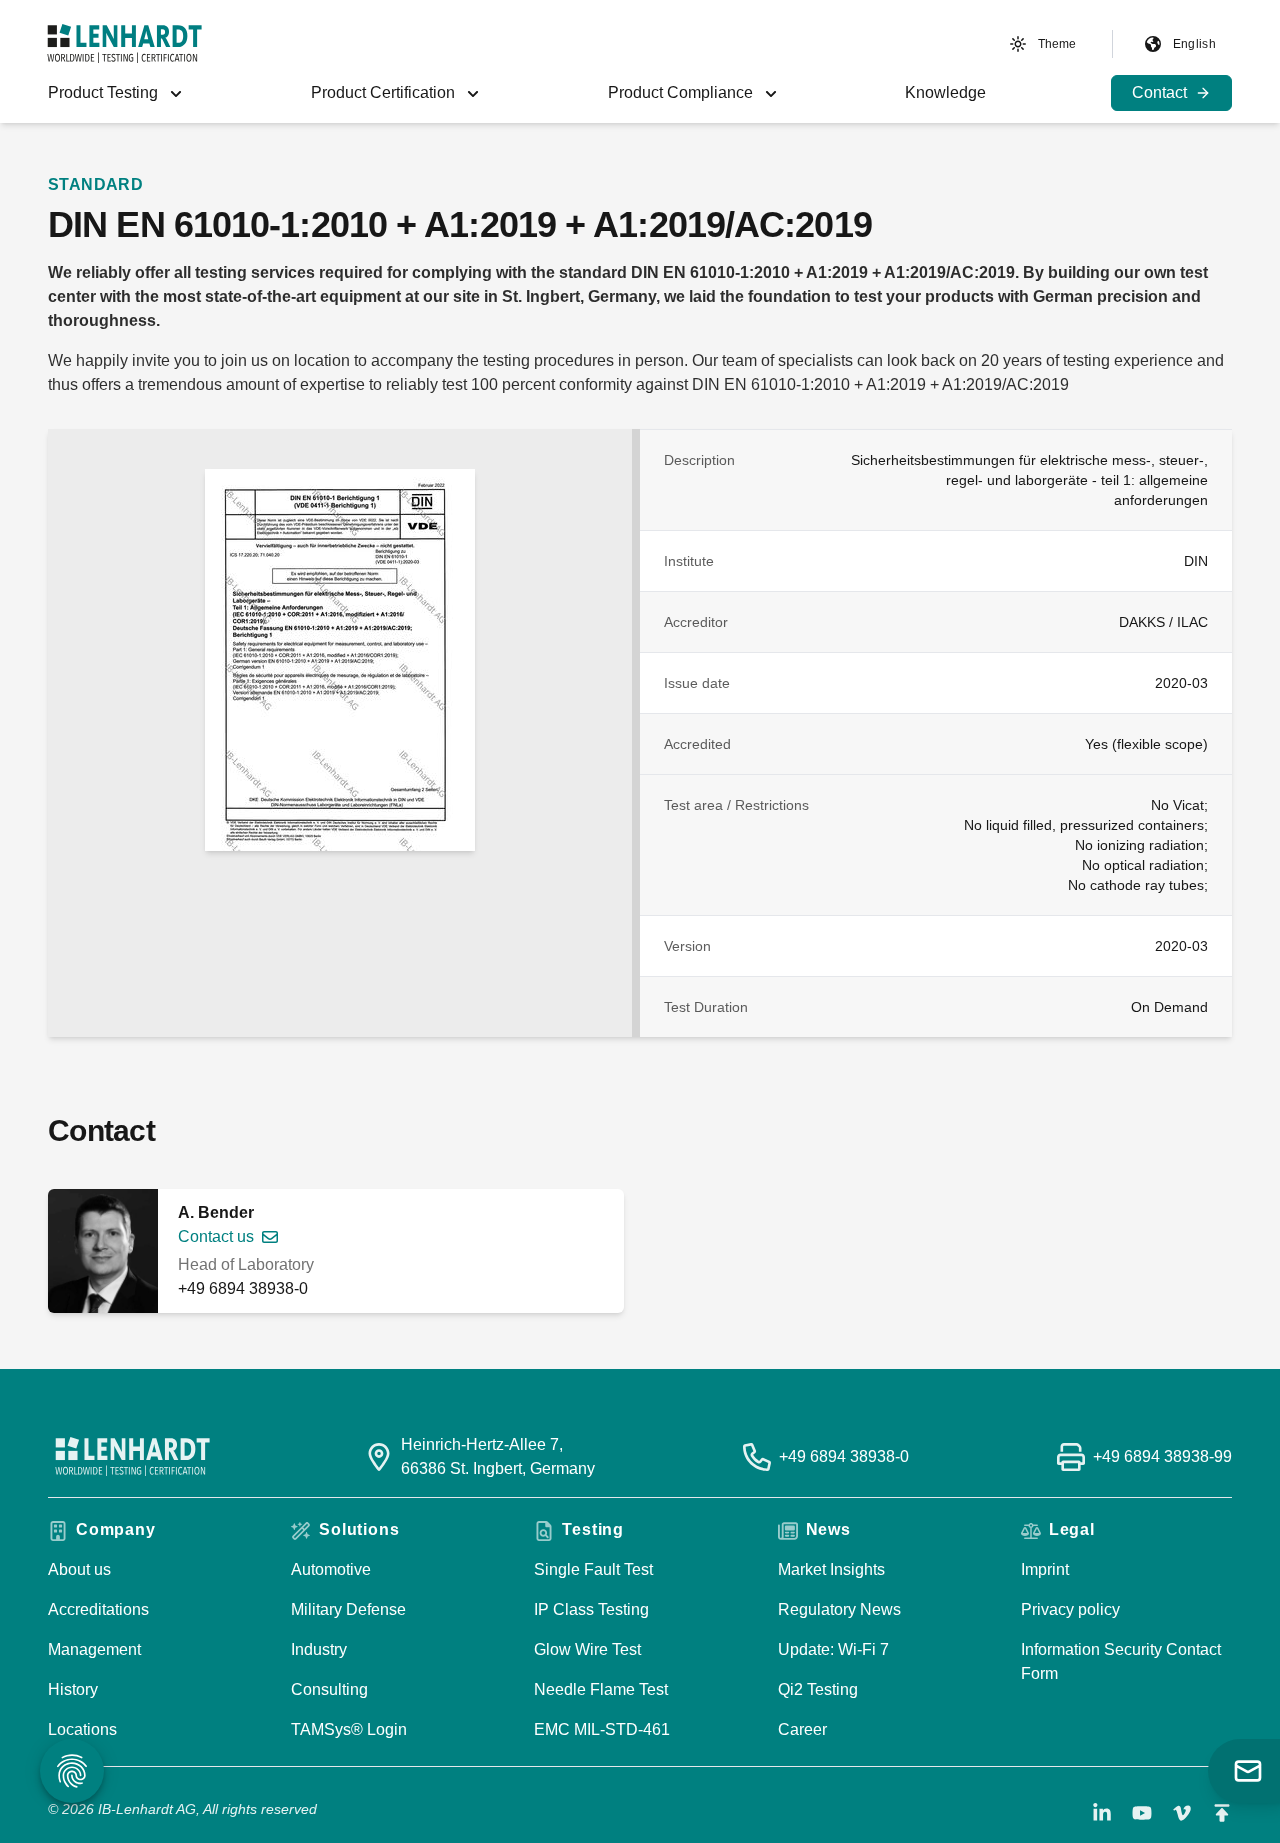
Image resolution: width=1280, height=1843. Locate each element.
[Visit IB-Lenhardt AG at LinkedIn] (1102, 1813)
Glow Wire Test (587, 1649)
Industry (319, 1649)
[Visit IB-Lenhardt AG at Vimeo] (1182, 1813)
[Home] (124, 43)
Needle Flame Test (601, 1689)
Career (802, 1729)
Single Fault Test (593, 1569)
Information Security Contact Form (1121, 1661)
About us (79, 1569)
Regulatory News (839, 1609)
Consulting (329, 1689)
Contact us (216, 1236)
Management (94, 1649)
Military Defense (348, 1609)
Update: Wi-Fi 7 (833, 1649)
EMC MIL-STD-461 (602, 1729)
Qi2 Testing (818, 1689)
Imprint (1045, 1569)
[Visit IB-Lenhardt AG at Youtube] (1142, 1813)
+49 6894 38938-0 (243, 1288)
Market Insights (831, 1569)
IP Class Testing (591, 1609)
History (73, 1689)
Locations (82, 1729)
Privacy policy (1070, 1609)
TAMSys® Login (349, 1729)
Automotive (331, 1569)
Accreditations (98, 1609)
